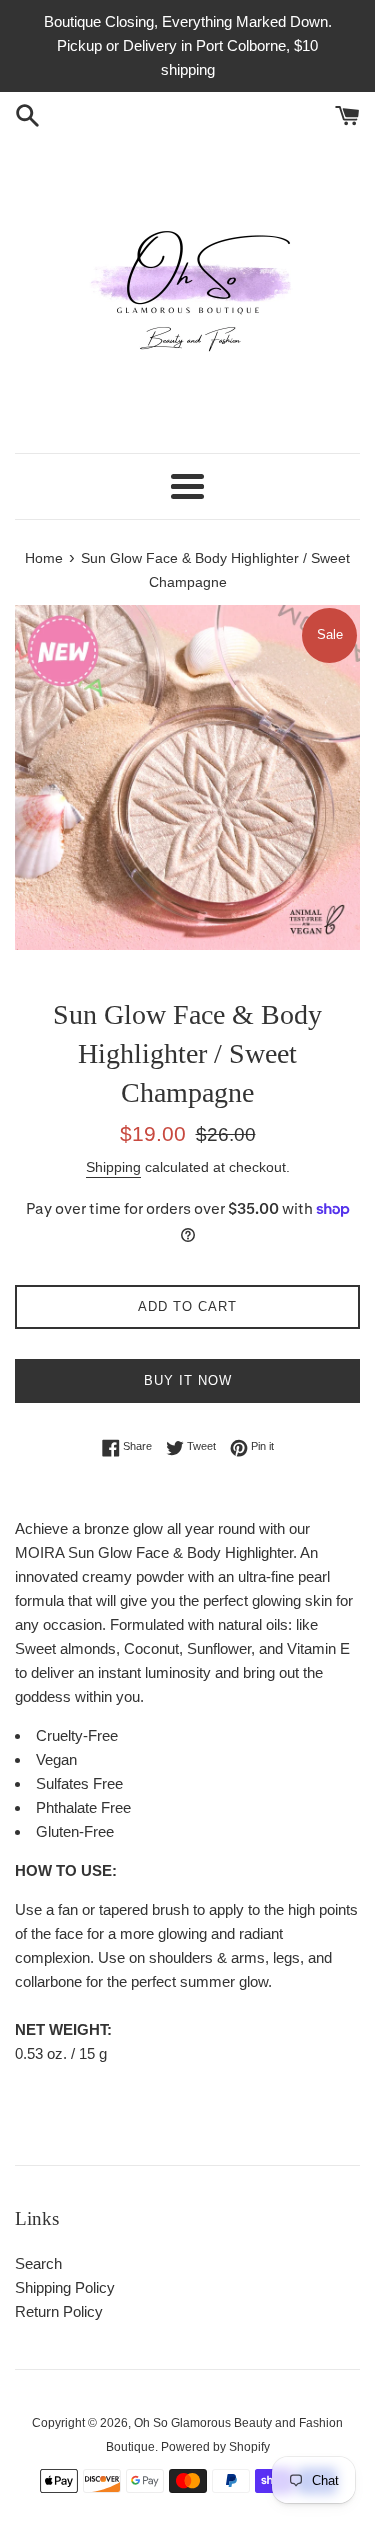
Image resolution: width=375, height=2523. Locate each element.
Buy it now (188, 1380)
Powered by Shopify (215, 2447)
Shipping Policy (65, 2287)
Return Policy (59, 2311)
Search (38, 2263)
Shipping (113, 1167)
